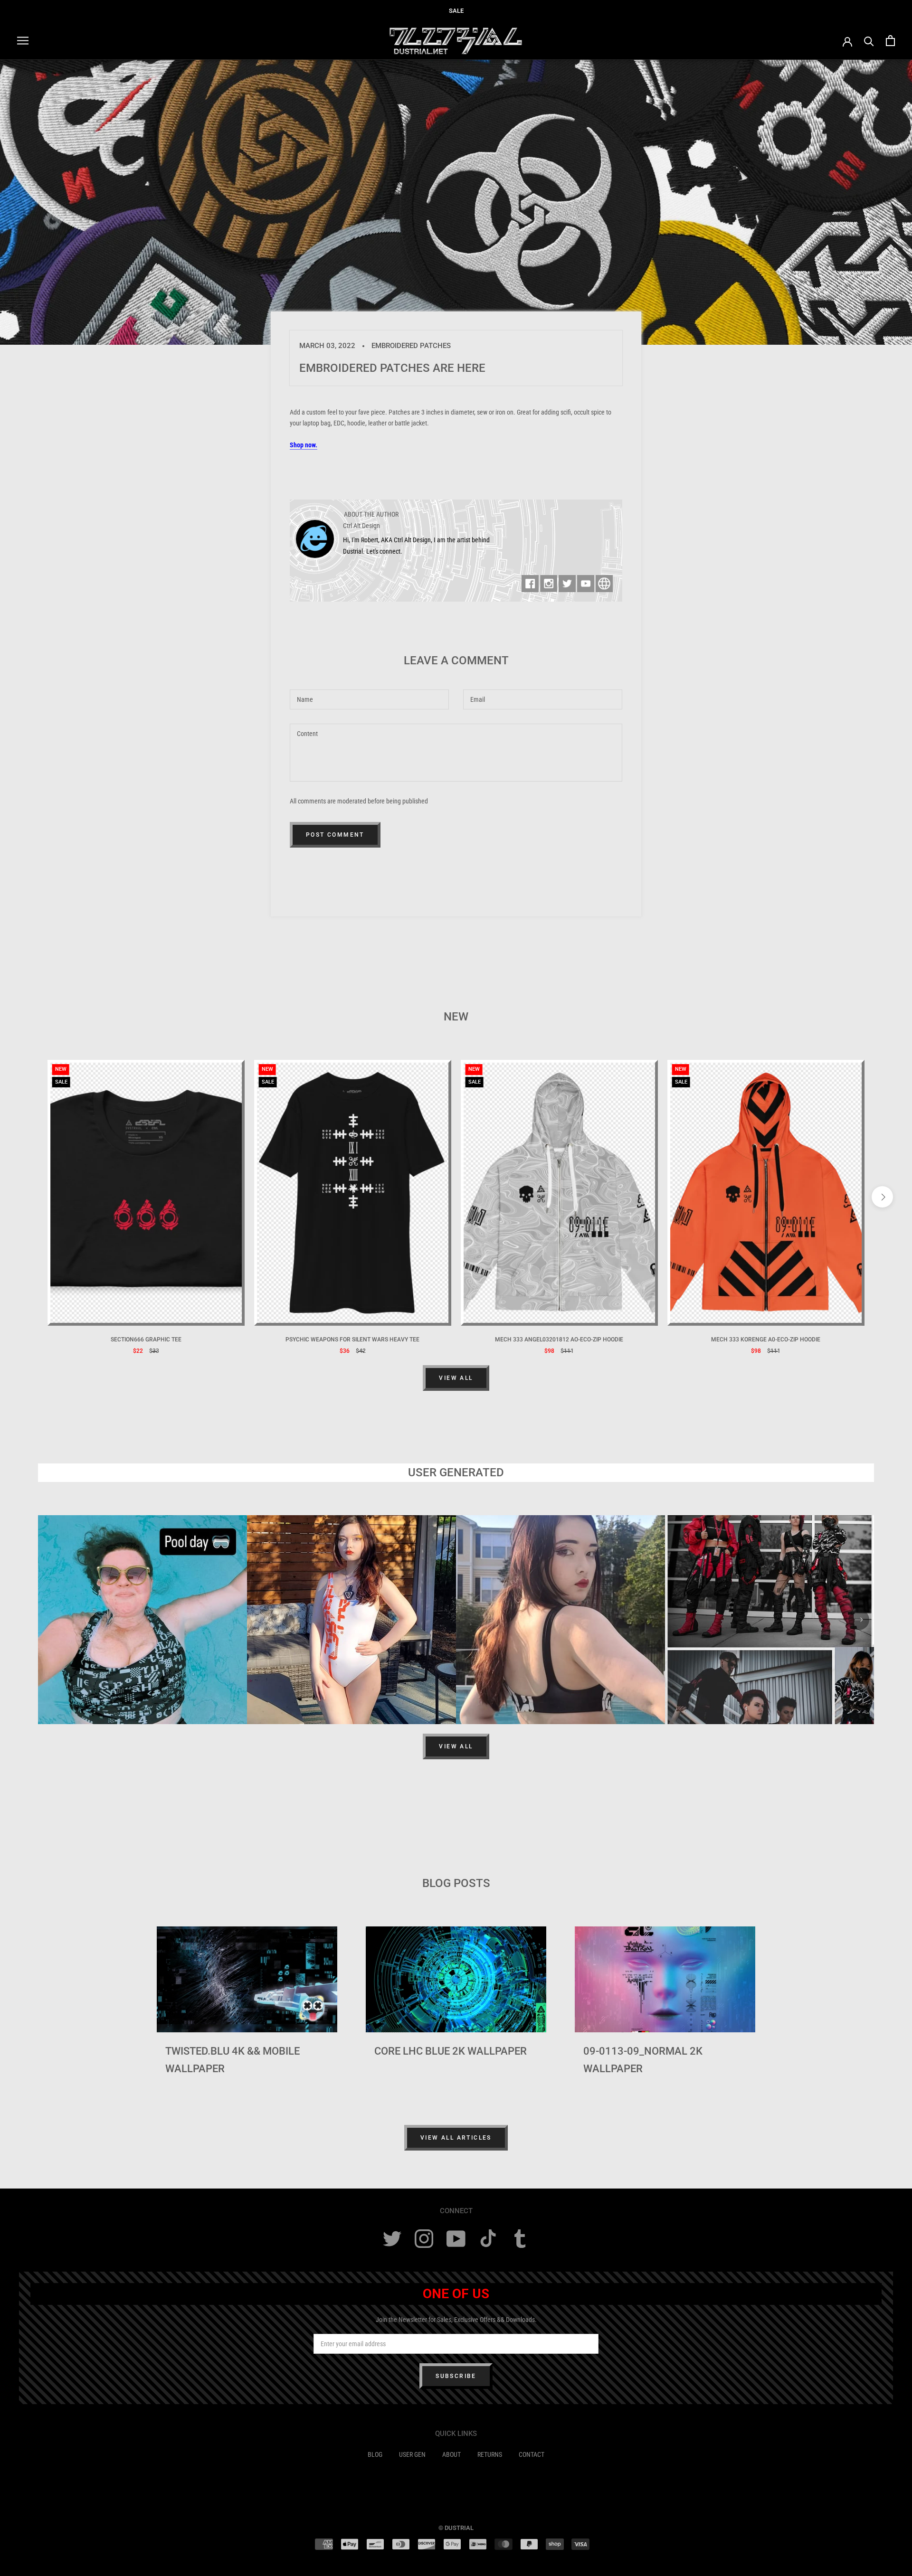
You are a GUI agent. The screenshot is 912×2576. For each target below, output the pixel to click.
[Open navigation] (23, 41)
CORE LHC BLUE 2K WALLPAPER (451, 2051)
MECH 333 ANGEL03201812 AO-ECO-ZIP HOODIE (559, 1340)
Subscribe (456, 2376)
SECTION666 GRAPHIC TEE (146, 1340)
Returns (490, 2454)
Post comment (335, 835)
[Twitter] (392, 2239)
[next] (882, 1197)
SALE (456, 11)
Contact (532, 2454)
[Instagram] (424, 2239)
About (451, 2454)
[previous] (30, 1197)
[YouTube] (456, 2239)
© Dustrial (456, 2528)
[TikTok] (488, 2239)
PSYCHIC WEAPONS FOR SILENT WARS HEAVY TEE (352, 1340)
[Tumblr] (520, 2239)
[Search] (869, 41)
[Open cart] (890, 41)
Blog (375, 2454)
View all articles (456, 2138)
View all (456, 1378)
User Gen (412, 2454)
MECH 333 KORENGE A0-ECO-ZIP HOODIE (766, 1340)
